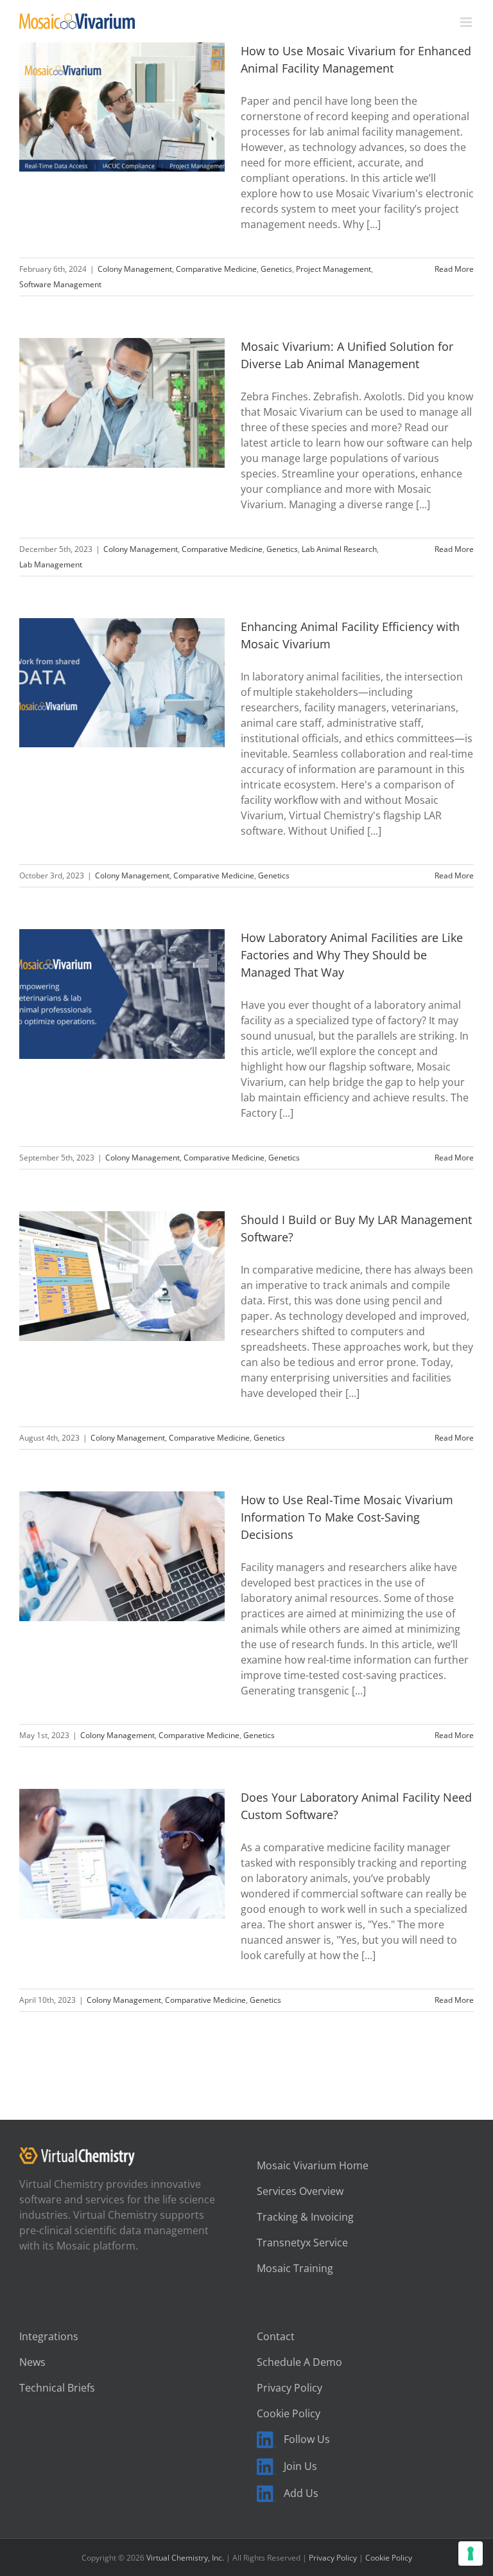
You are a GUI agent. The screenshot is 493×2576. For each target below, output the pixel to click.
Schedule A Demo (299, 2362)
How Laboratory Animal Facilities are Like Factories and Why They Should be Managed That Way (352, 955)
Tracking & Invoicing (305, 2217)
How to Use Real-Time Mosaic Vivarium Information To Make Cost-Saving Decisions (347, 1517)
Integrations (49, 2336)
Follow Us (307, 2439)
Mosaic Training (295, 2268)
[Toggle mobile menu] (467, 22)
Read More (454, 269)
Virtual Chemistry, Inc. (185, 2558)
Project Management (333, 269)
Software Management (60, 284)
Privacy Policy (290, 2388)
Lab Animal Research (339, 549)
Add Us (301, 2493)
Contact (276, 2336)
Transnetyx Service (302, 2243)
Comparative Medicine (216, 269)
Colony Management (135, 269)
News (32, 2362)
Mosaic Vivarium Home (313, 2165)
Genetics (276, 269)
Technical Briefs (57, 2388)
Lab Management (51, 564)
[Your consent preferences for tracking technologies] (471, 2554)
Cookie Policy (289, 2413)
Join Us (300, 2466)
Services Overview (300, 2191)
